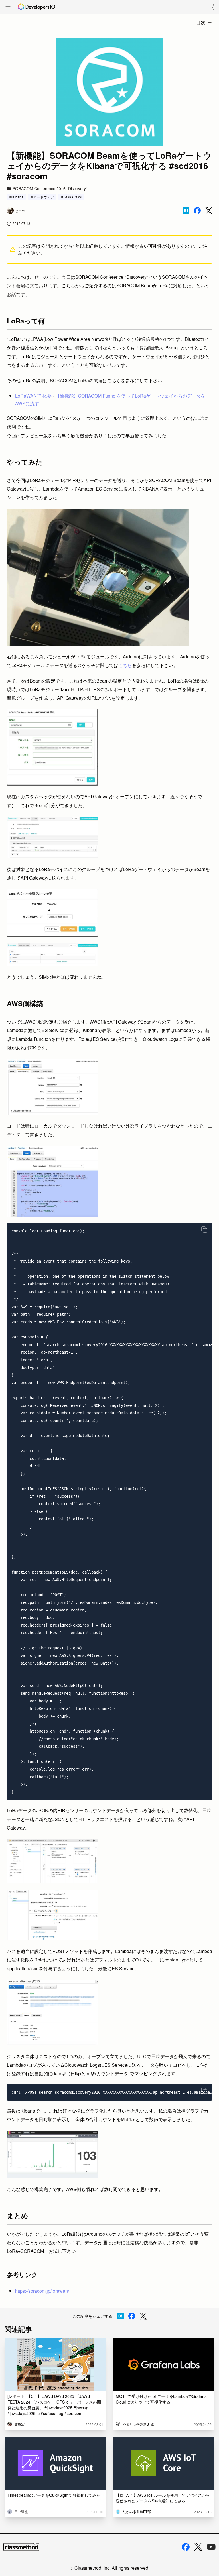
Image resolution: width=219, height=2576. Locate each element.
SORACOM (73, 197)
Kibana (18, 197)
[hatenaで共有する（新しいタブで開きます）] (186, 211)
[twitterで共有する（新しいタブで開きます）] (209, 211)
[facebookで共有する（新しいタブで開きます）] (197, 211)
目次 (201, 22)
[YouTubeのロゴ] (211, 2547)
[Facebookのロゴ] (186, 2547)
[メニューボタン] (8, 7)
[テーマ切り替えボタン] (213, 7)
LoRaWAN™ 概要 (33, 396)
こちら (125, 665)
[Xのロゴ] (198, 2547)
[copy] (204, 1230)
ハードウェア (44, 197)
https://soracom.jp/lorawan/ (42, 2291)
